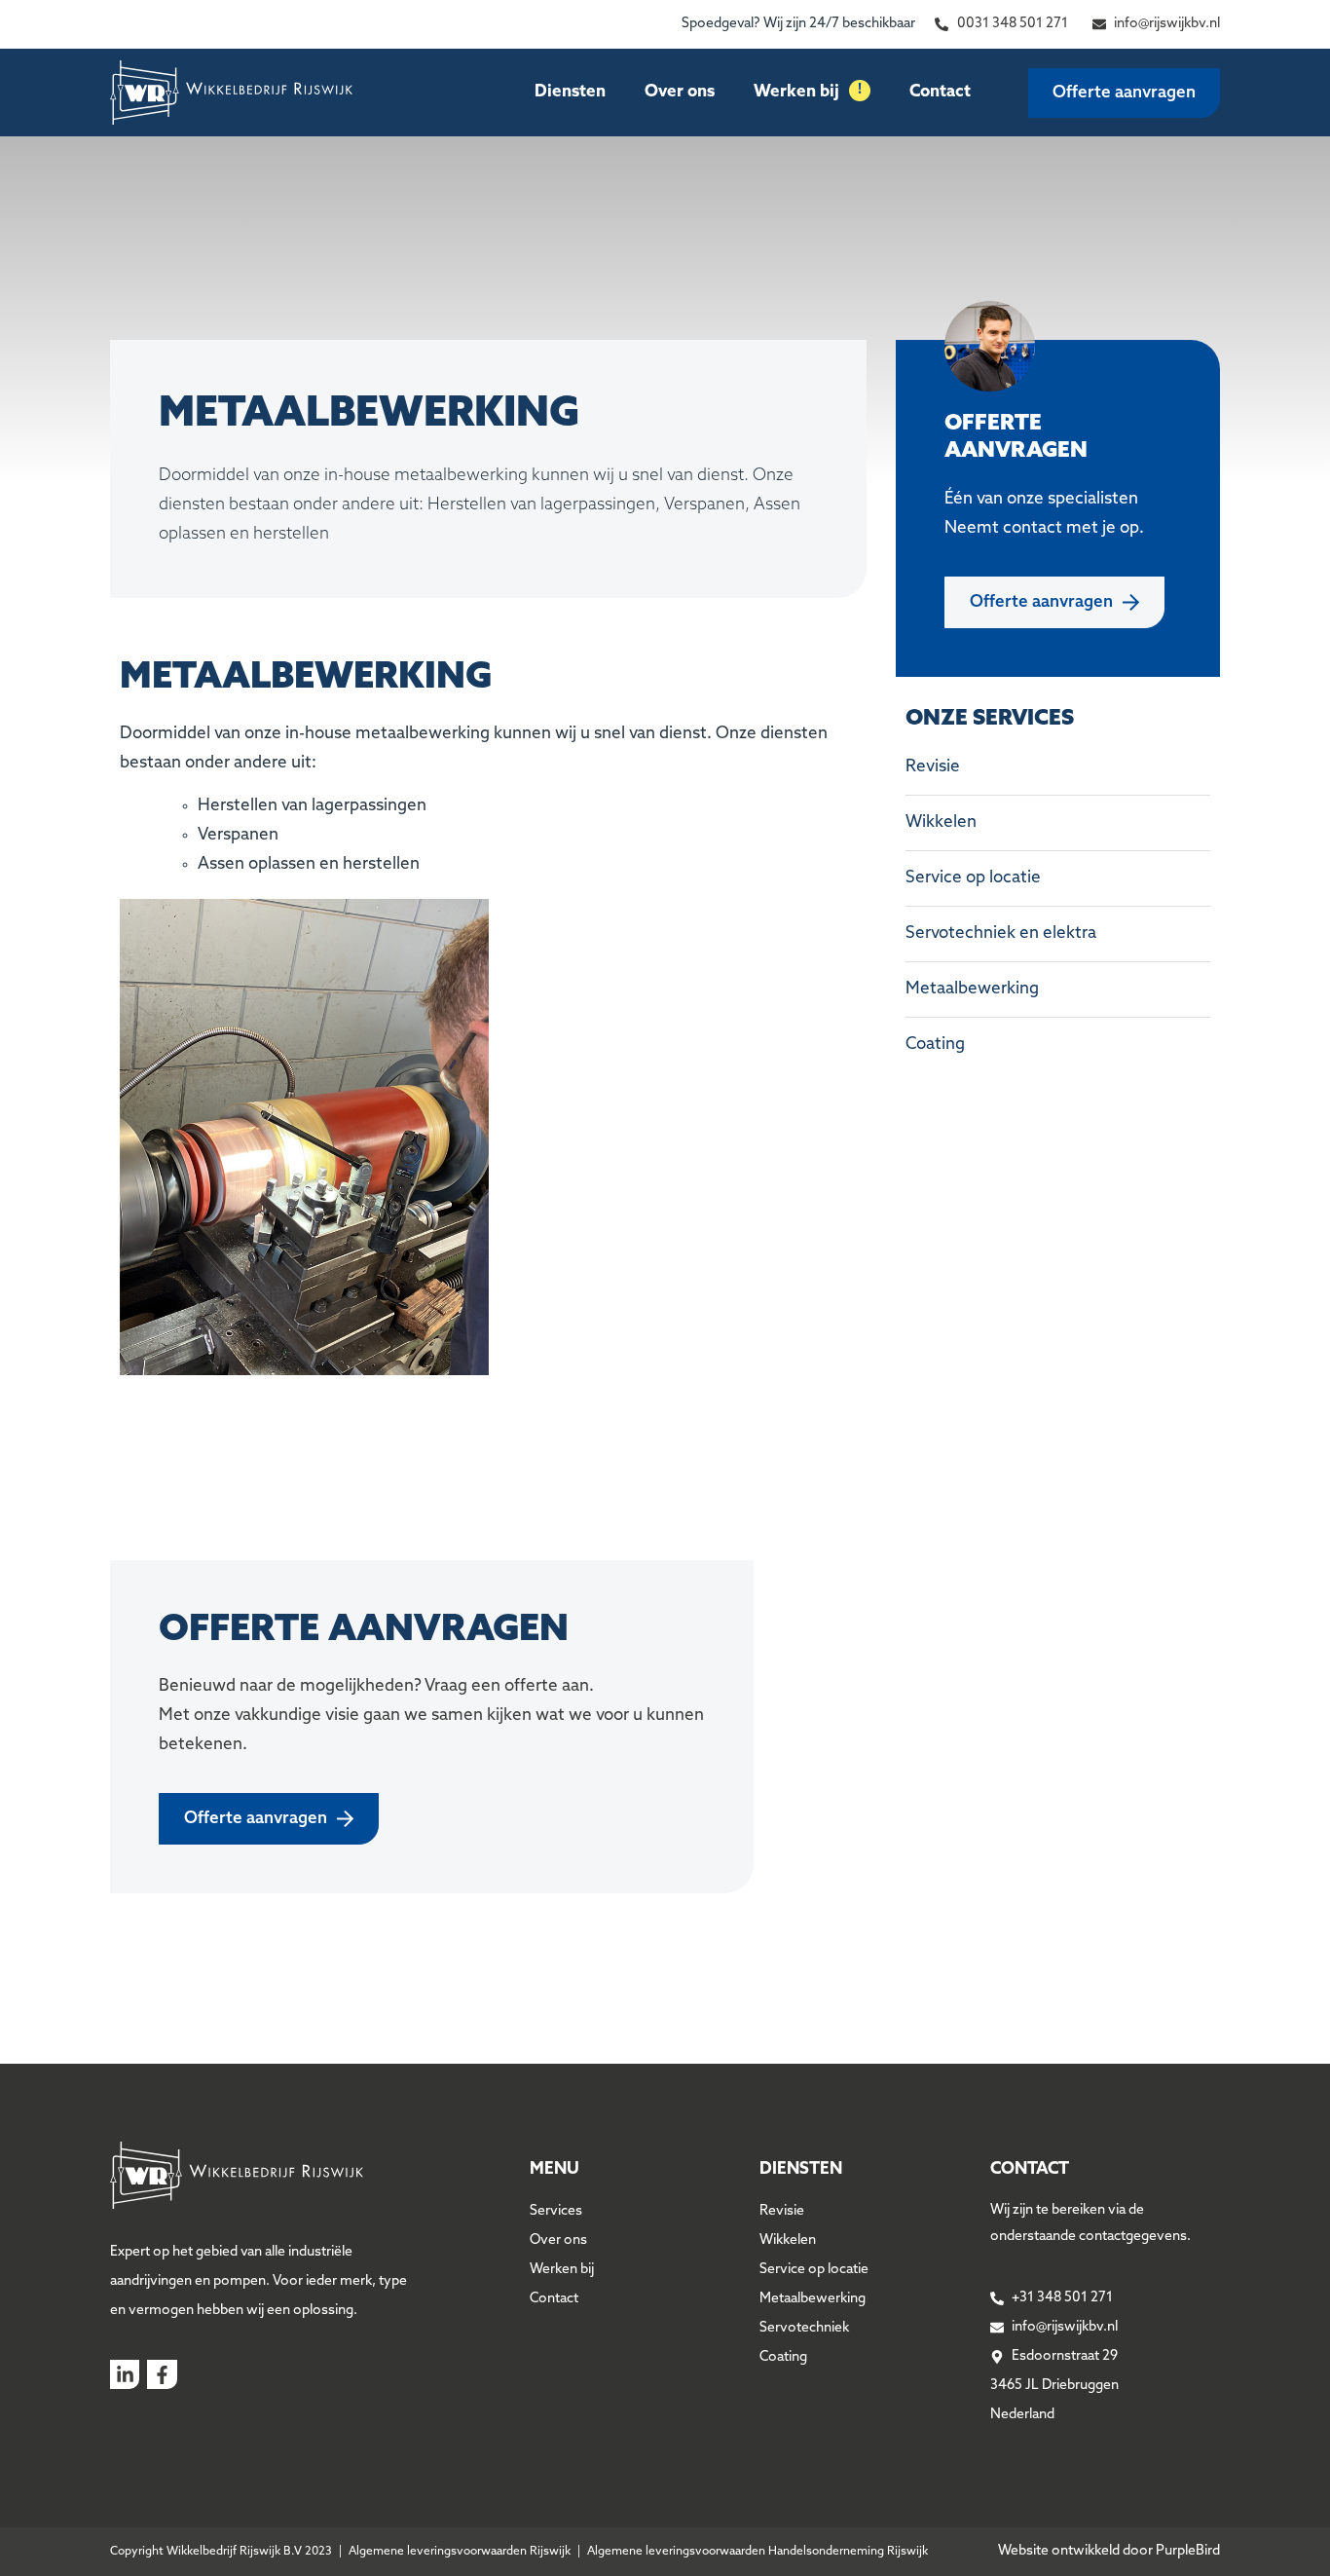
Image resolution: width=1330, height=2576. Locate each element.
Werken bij (808, 92)
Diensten (570, 92)
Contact (940, 92)
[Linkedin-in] (125, 2374)
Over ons (680, 92)
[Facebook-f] (162, 2374)
